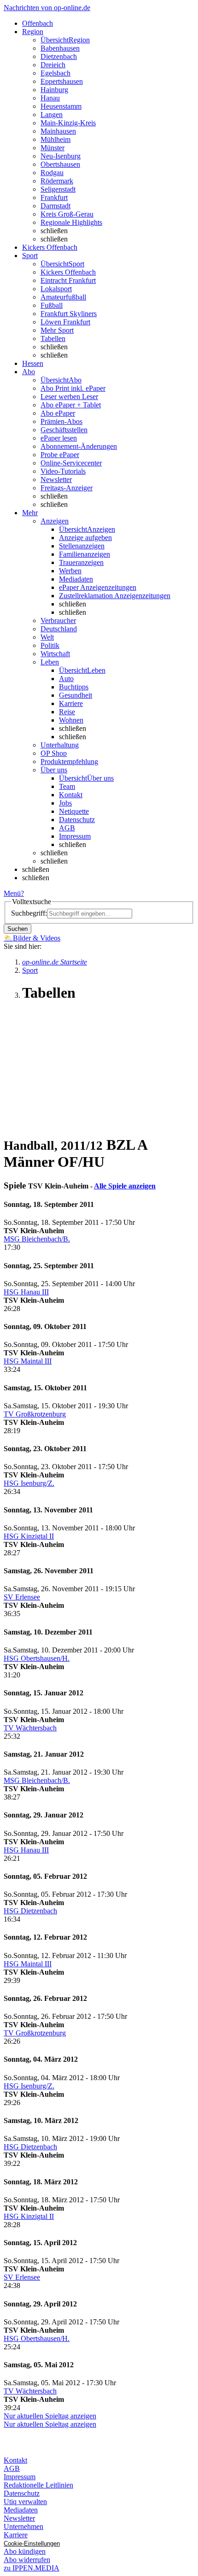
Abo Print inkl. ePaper (73, 388)
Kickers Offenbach (68, 272)
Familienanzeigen (84, 554)
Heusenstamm (61, 106)
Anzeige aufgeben (85, 538)
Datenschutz (77, 820)
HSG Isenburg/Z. (29, 1483)
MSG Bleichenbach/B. (37, 1239)
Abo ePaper (58, 413)
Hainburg (54, 90)
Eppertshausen (62, 81)
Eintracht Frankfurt (68, 280)
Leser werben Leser (69, 397)
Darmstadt (55, 206)
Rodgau (52, 173)
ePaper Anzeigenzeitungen (98, 587)
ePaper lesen (59, 438)
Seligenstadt (58, 189)
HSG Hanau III (26, 1292)
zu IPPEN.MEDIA (32, 2568)
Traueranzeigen (81, 562)
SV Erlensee (22, 1597)
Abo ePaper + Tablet (71, 405)
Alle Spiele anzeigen (125, 1186)
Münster (52, 148)
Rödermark (57, 181)
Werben (70, 571)
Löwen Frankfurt (65, 322)
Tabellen (53, 338)
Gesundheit (76, 695)
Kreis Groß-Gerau (67, 214)
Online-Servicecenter (71, 463)
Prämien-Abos (61, 421)
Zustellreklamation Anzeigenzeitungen (115, 596)
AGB (67, 828)
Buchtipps (74, 687)
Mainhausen (58, 131)
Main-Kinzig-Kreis (68, 123)
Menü (12, 893)
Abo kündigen (25, 2551)
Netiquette (74, 811)
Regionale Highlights (71, 222)
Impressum (75, 836)
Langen (52, 115)
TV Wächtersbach (30, 1728)
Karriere (71, 703)
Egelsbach (55, 73)
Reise (67, 712)
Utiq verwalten (25, 2502)
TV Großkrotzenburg (35, 1414)
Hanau (50, 98)
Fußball (52, 305)
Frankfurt (54, 197)
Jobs (65, 803)
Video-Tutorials (63, 471)
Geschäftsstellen (64, 430)
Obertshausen (60, 164)
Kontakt (71, 795)
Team (67, 786)
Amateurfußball (63, 297)
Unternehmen (23, 2526)
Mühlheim (55, 139)
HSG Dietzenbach (30, 1911)
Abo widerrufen (27, 2560)
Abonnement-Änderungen (79, 446)
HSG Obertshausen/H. (37, 1658)
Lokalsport (56, 289)
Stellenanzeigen (82, 546)
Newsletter (56, 479)
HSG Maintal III (28, 1361)
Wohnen (71, 720)
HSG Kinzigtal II (29, 1536)
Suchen (17, 929)
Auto (66, 679)
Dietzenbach (59, 56)
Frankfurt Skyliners (69, 314)
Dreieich (53, 65)
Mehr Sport (57, 330)
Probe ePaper (60, 455)
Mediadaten (76, 579)
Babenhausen (60, 48)
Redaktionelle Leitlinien (38, 2485)
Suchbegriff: (29, 913)
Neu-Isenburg (61, 156)
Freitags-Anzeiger (67, 488)
